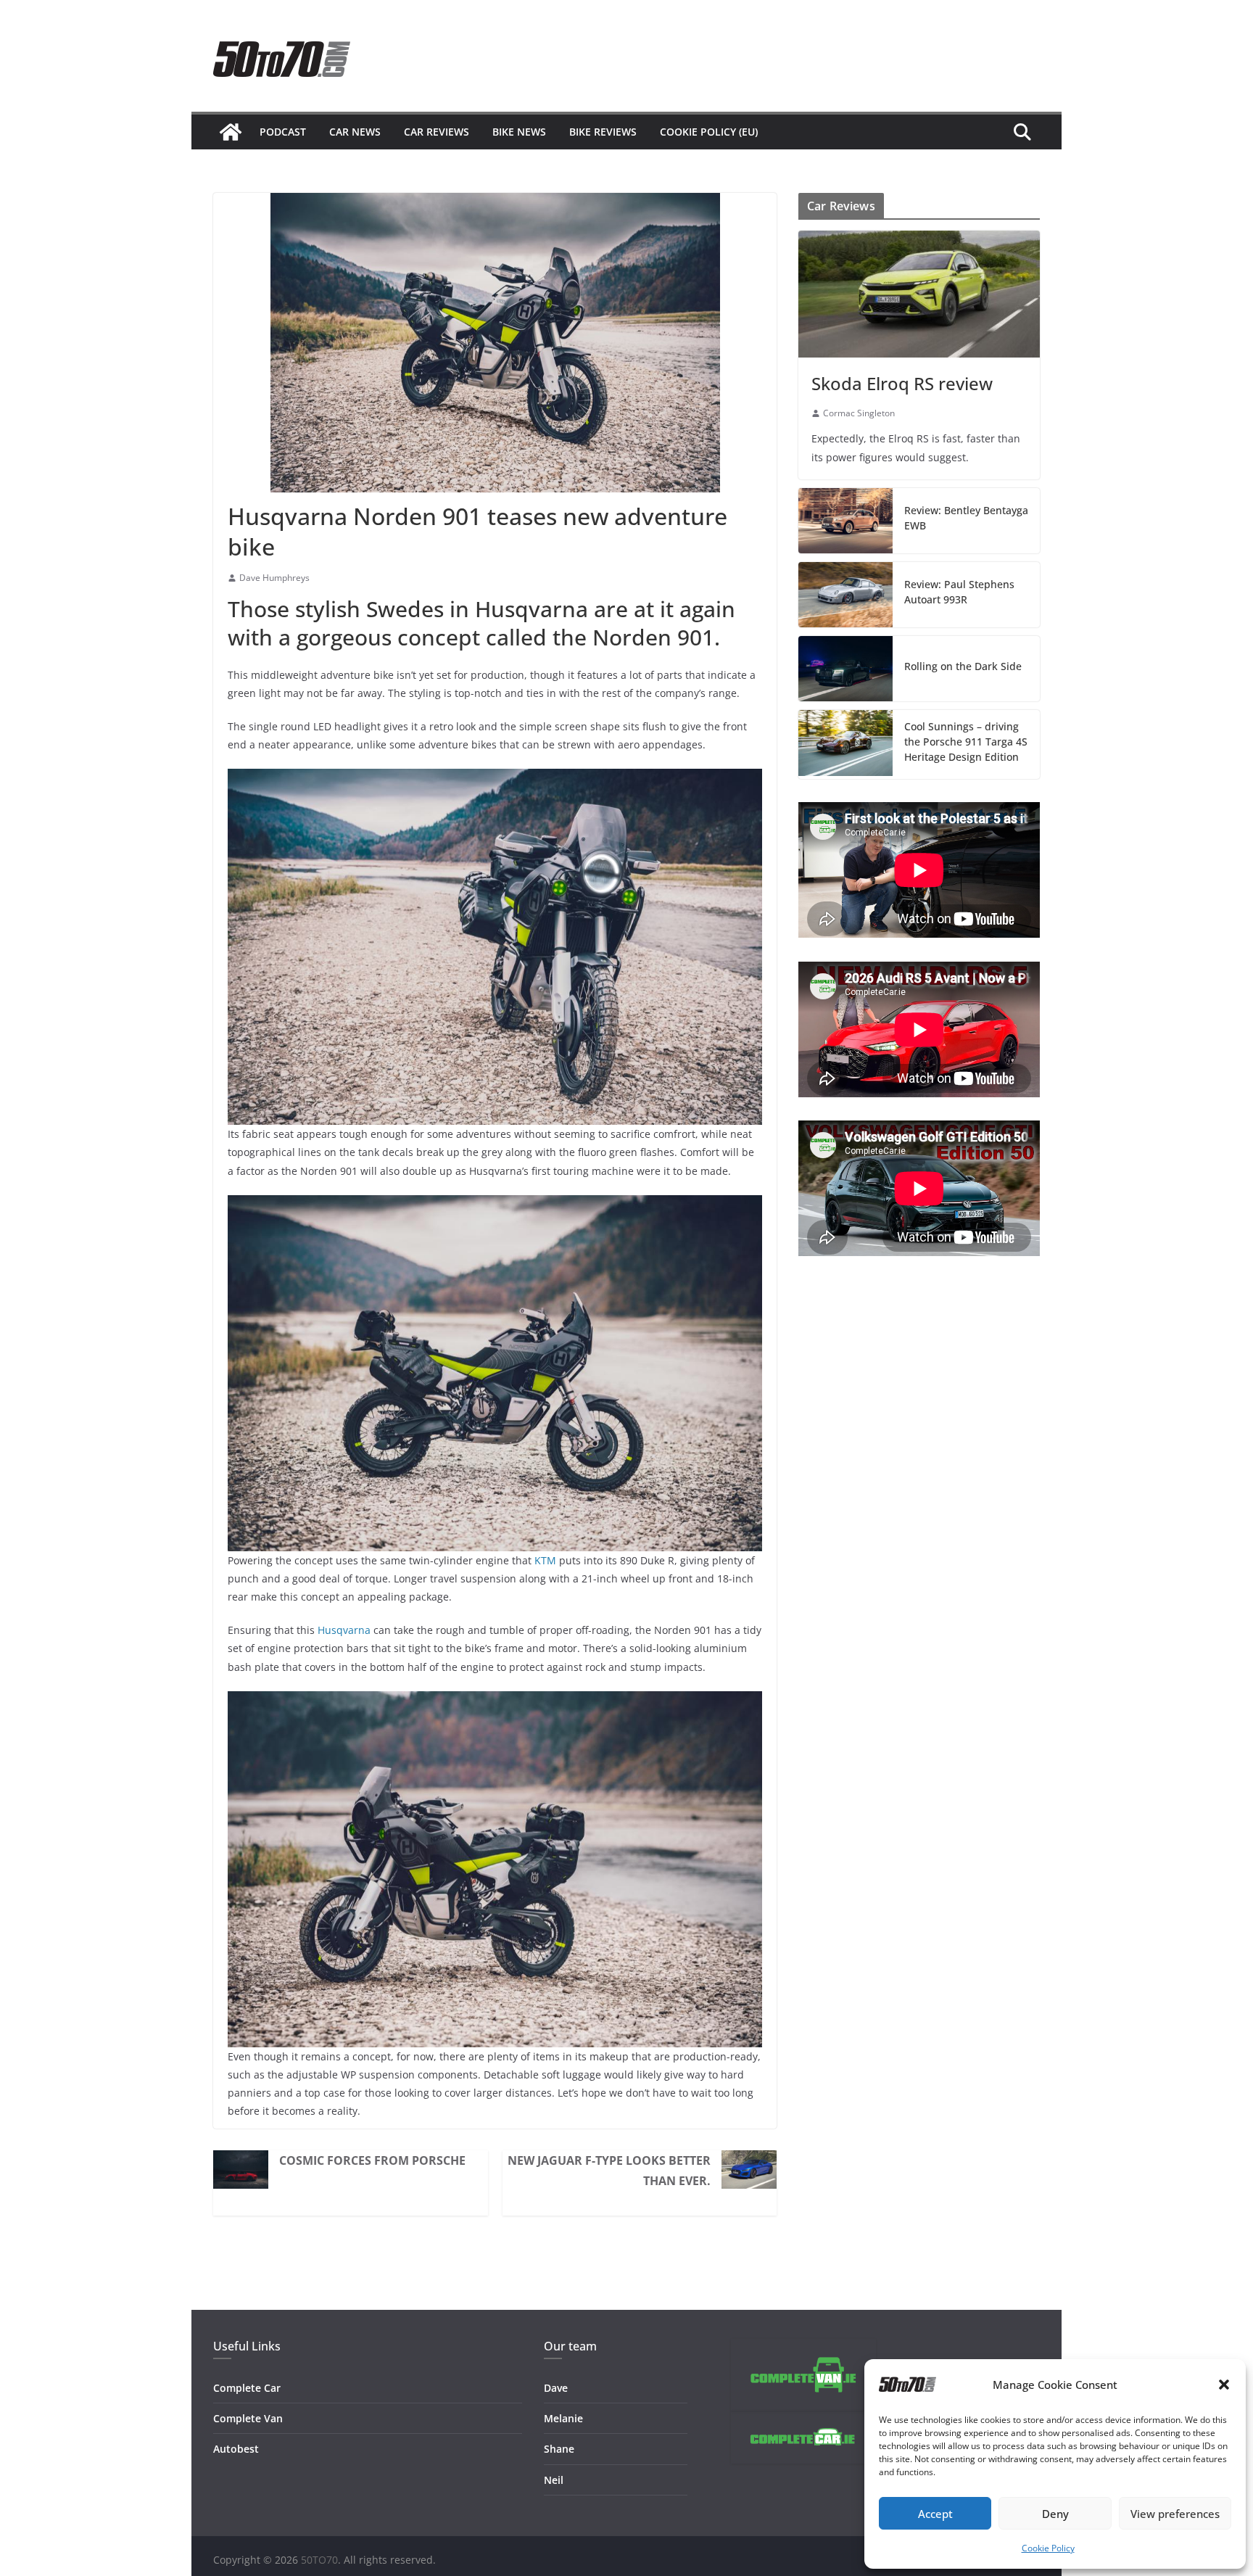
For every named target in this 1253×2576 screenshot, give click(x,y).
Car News (355, 132)
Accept (935, 2514)
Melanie (563, 2418)
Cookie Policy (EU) (709, 132)
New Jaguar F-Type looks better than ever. (609, 2171)
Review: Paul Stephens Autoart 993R (959, 592)
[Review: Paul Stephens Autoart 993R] (845, 595)
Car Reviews (437, 132)
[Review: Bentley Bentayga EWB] (845, 521)
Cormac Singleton (859, 413)
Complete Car (247, 2388)
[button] (1224, 2385)
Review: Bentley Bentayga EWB (966, 518)
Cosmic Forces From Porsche (372, 2160)
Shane (559, 2449)
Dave (556, 2388)
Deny (1055, 2514)
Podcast (283, 132)
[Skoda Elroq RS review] (919, 294)
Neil (554, 2480)
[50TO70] (231, 132)
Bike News (519, 132)
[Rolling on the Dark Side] (845, 669)
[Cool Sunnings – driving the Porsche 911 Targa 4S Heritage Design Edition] (845, 744)
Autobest (236, 2449)
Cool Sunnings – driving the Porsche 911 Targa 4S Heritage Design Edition (966, 742)
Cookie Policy (1048, 2548)
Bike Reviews (603, 132)
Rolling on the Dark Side (963, 666)
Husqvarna (344, 1630)
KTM (545, 1560)
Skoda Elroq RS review (902, 383)
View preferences (1175, 2514)
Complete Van (248, 2418)
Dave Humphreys (274, 578)
